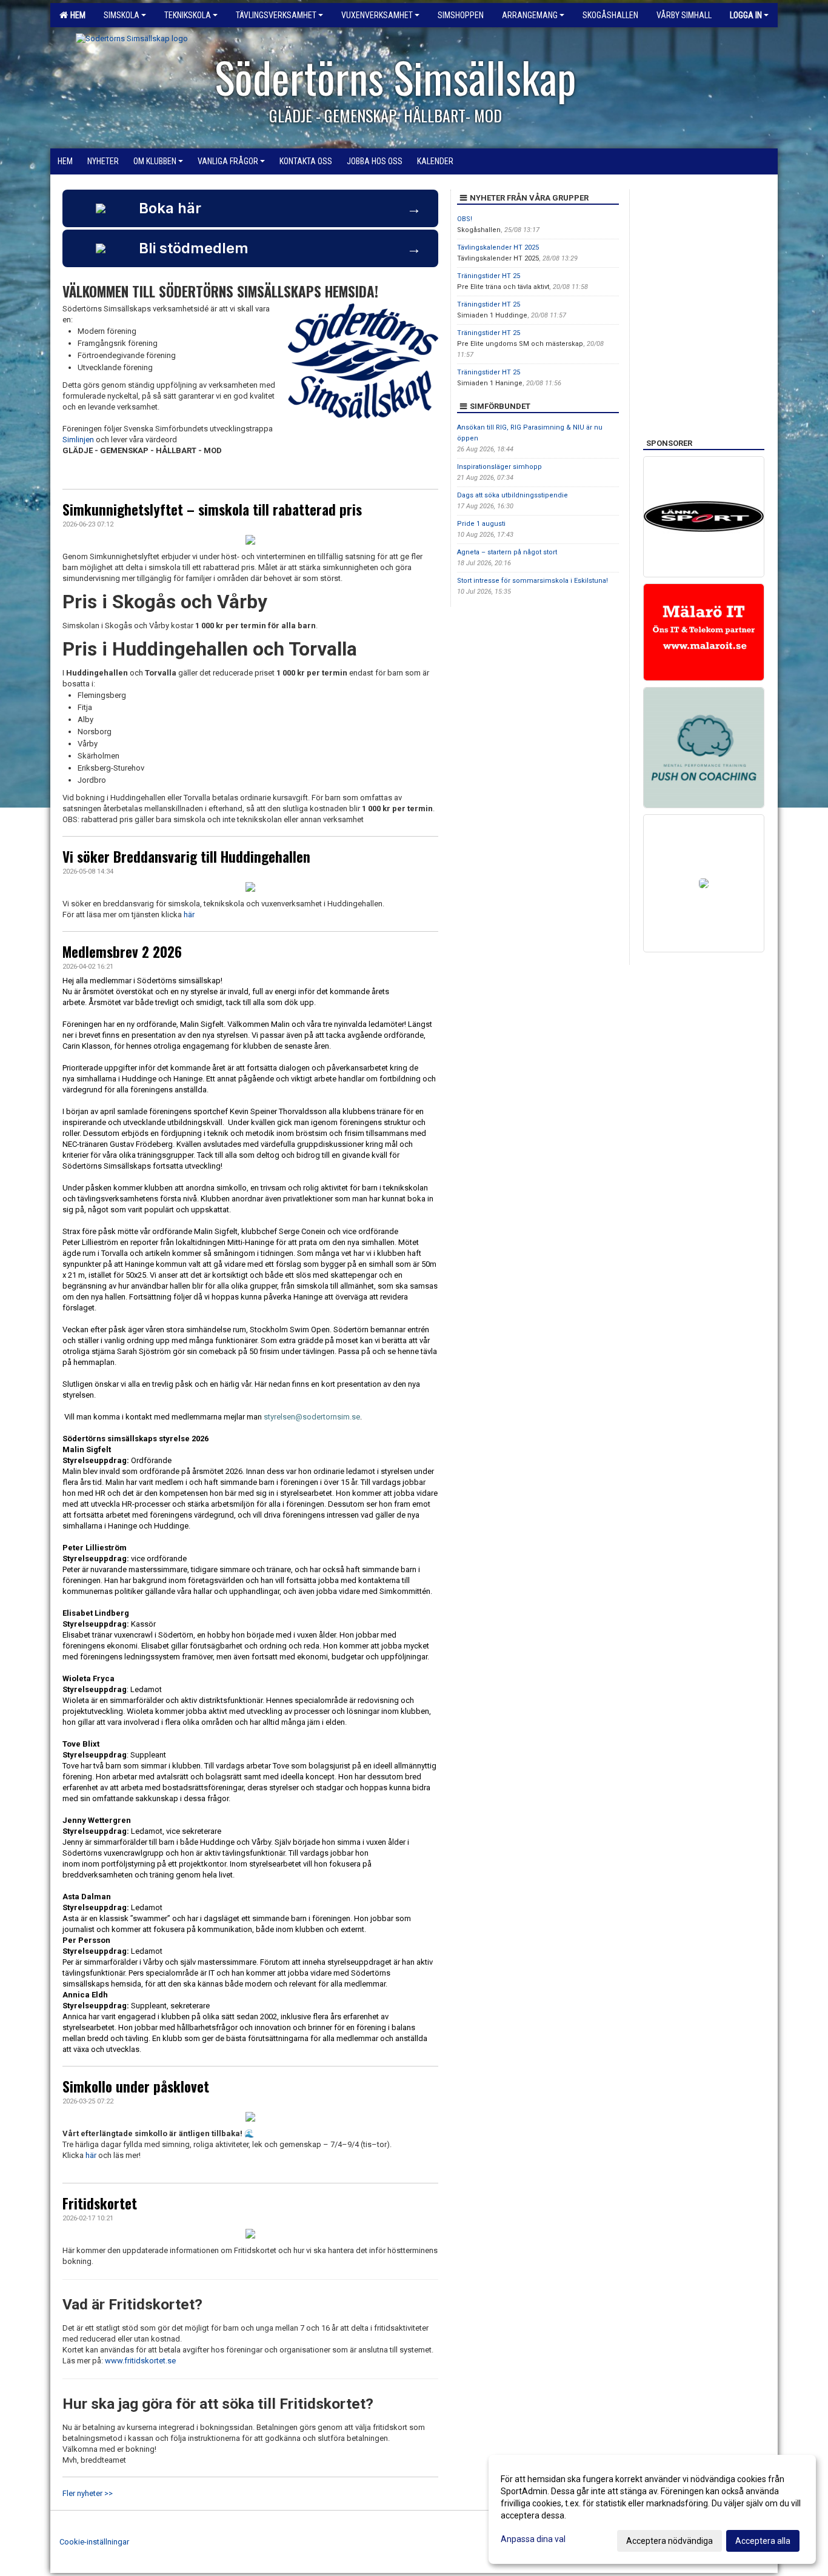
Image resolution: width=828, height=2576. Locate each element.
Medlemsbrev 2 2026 (122, 952)
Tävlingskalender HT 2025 (498, 247)
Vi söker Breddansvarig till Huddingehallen (186, 857)
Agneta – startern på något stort (507, 552)
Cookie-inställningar (94, 2542)
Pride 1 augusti (481, 524)
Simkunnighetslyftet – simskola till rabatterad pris (212, 510)
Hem (76, 15)
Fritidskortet (100, 2203)
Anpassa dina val (533, 2539)
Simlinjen (78, 440)
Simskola (122, 15)
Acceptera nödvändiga (669, 2541)
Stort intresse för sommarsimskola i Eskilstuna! (533, 581)
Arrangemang (530, 15)
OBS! (465, 219)
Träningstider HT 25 (489, 276)
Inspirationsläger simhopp (499, 467)
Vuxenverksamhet (377, 15)
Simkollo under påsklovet (136, 2086)
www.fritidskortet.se (140, 2361)
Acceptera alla (763, 2541)
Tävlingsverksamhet (276, 15)
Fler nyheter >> (88, 2493)
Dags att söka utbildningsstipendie (512, 495)
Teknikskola (188, 15)
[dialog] (652, 2509)
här (189, 915)
